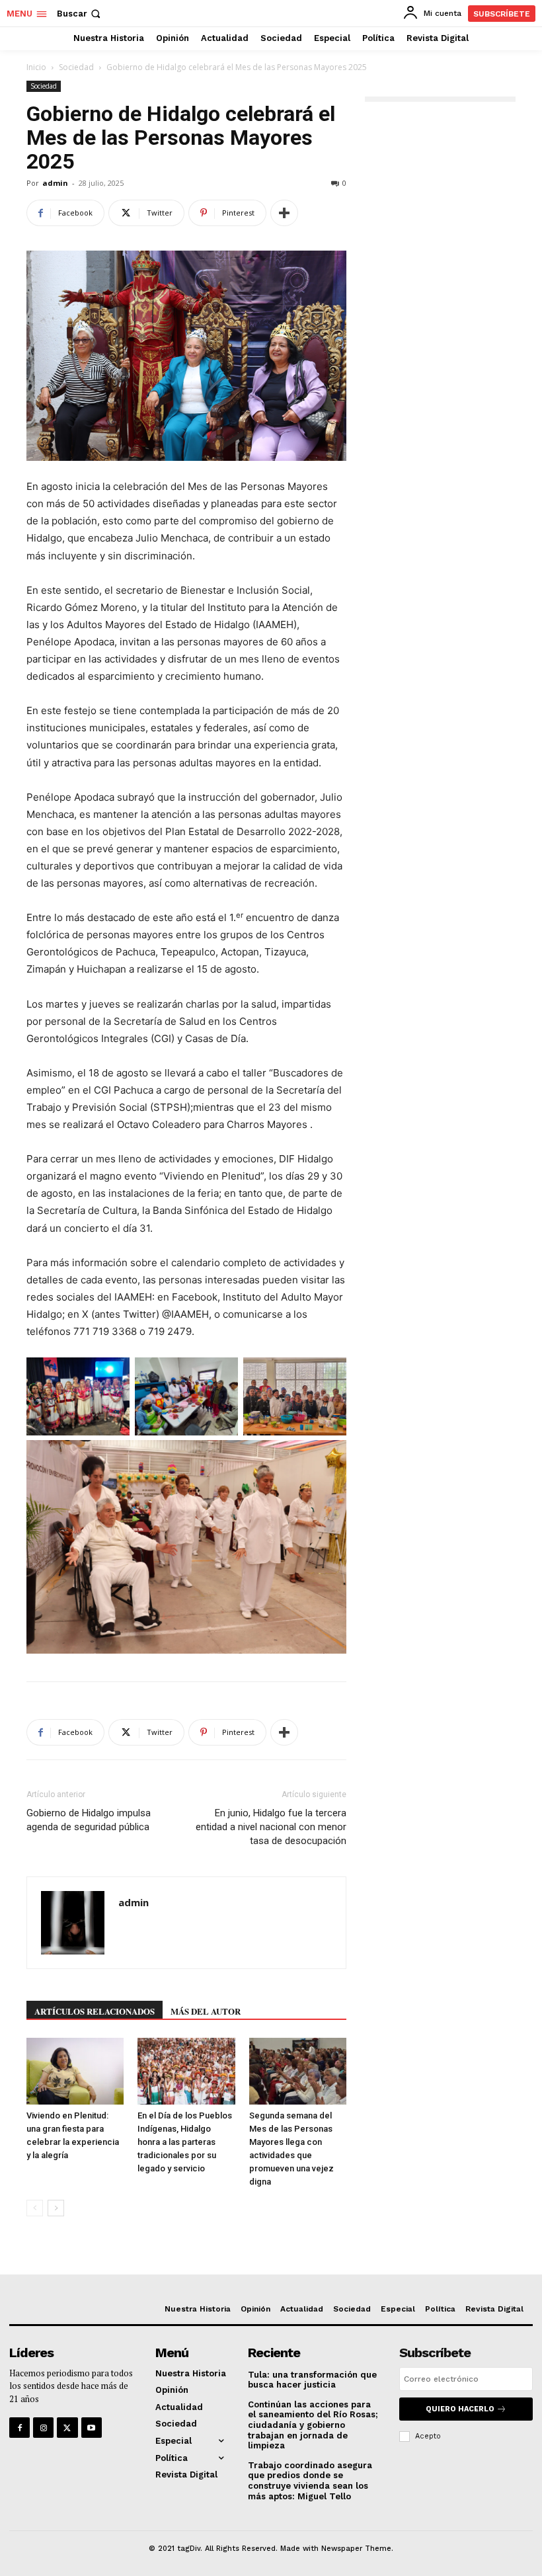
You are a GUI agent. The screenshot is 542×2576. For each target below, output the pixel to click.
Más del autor (206, 2011)
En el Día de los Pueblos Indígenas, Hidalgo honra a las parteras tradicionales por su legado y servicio (185, 2142)
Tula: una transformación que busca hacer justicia (312, 2380)
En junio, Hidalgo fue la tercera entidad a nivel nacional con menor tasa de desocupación (271, 1827)
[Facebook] (19, 2428)
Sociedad (76, 67)
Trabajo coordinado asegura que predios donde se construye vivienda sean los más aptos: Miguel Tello (310, 2481)
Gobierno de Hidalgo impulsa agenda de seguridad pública (89, 1820)
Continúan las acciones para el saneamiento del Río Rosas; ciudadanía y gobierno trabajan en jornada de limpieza (313, 2425)
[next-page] (56, 2208)
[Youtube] (92, 2428)
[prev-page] (35, 2208)
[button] (80, 14)
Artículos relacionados (95, 2011)
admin (55, 183)
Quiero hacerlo (460, 2409)
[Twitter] (67, 2428)
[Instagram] (43, 2428)
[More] (284, 213)
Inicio (36, 67)
